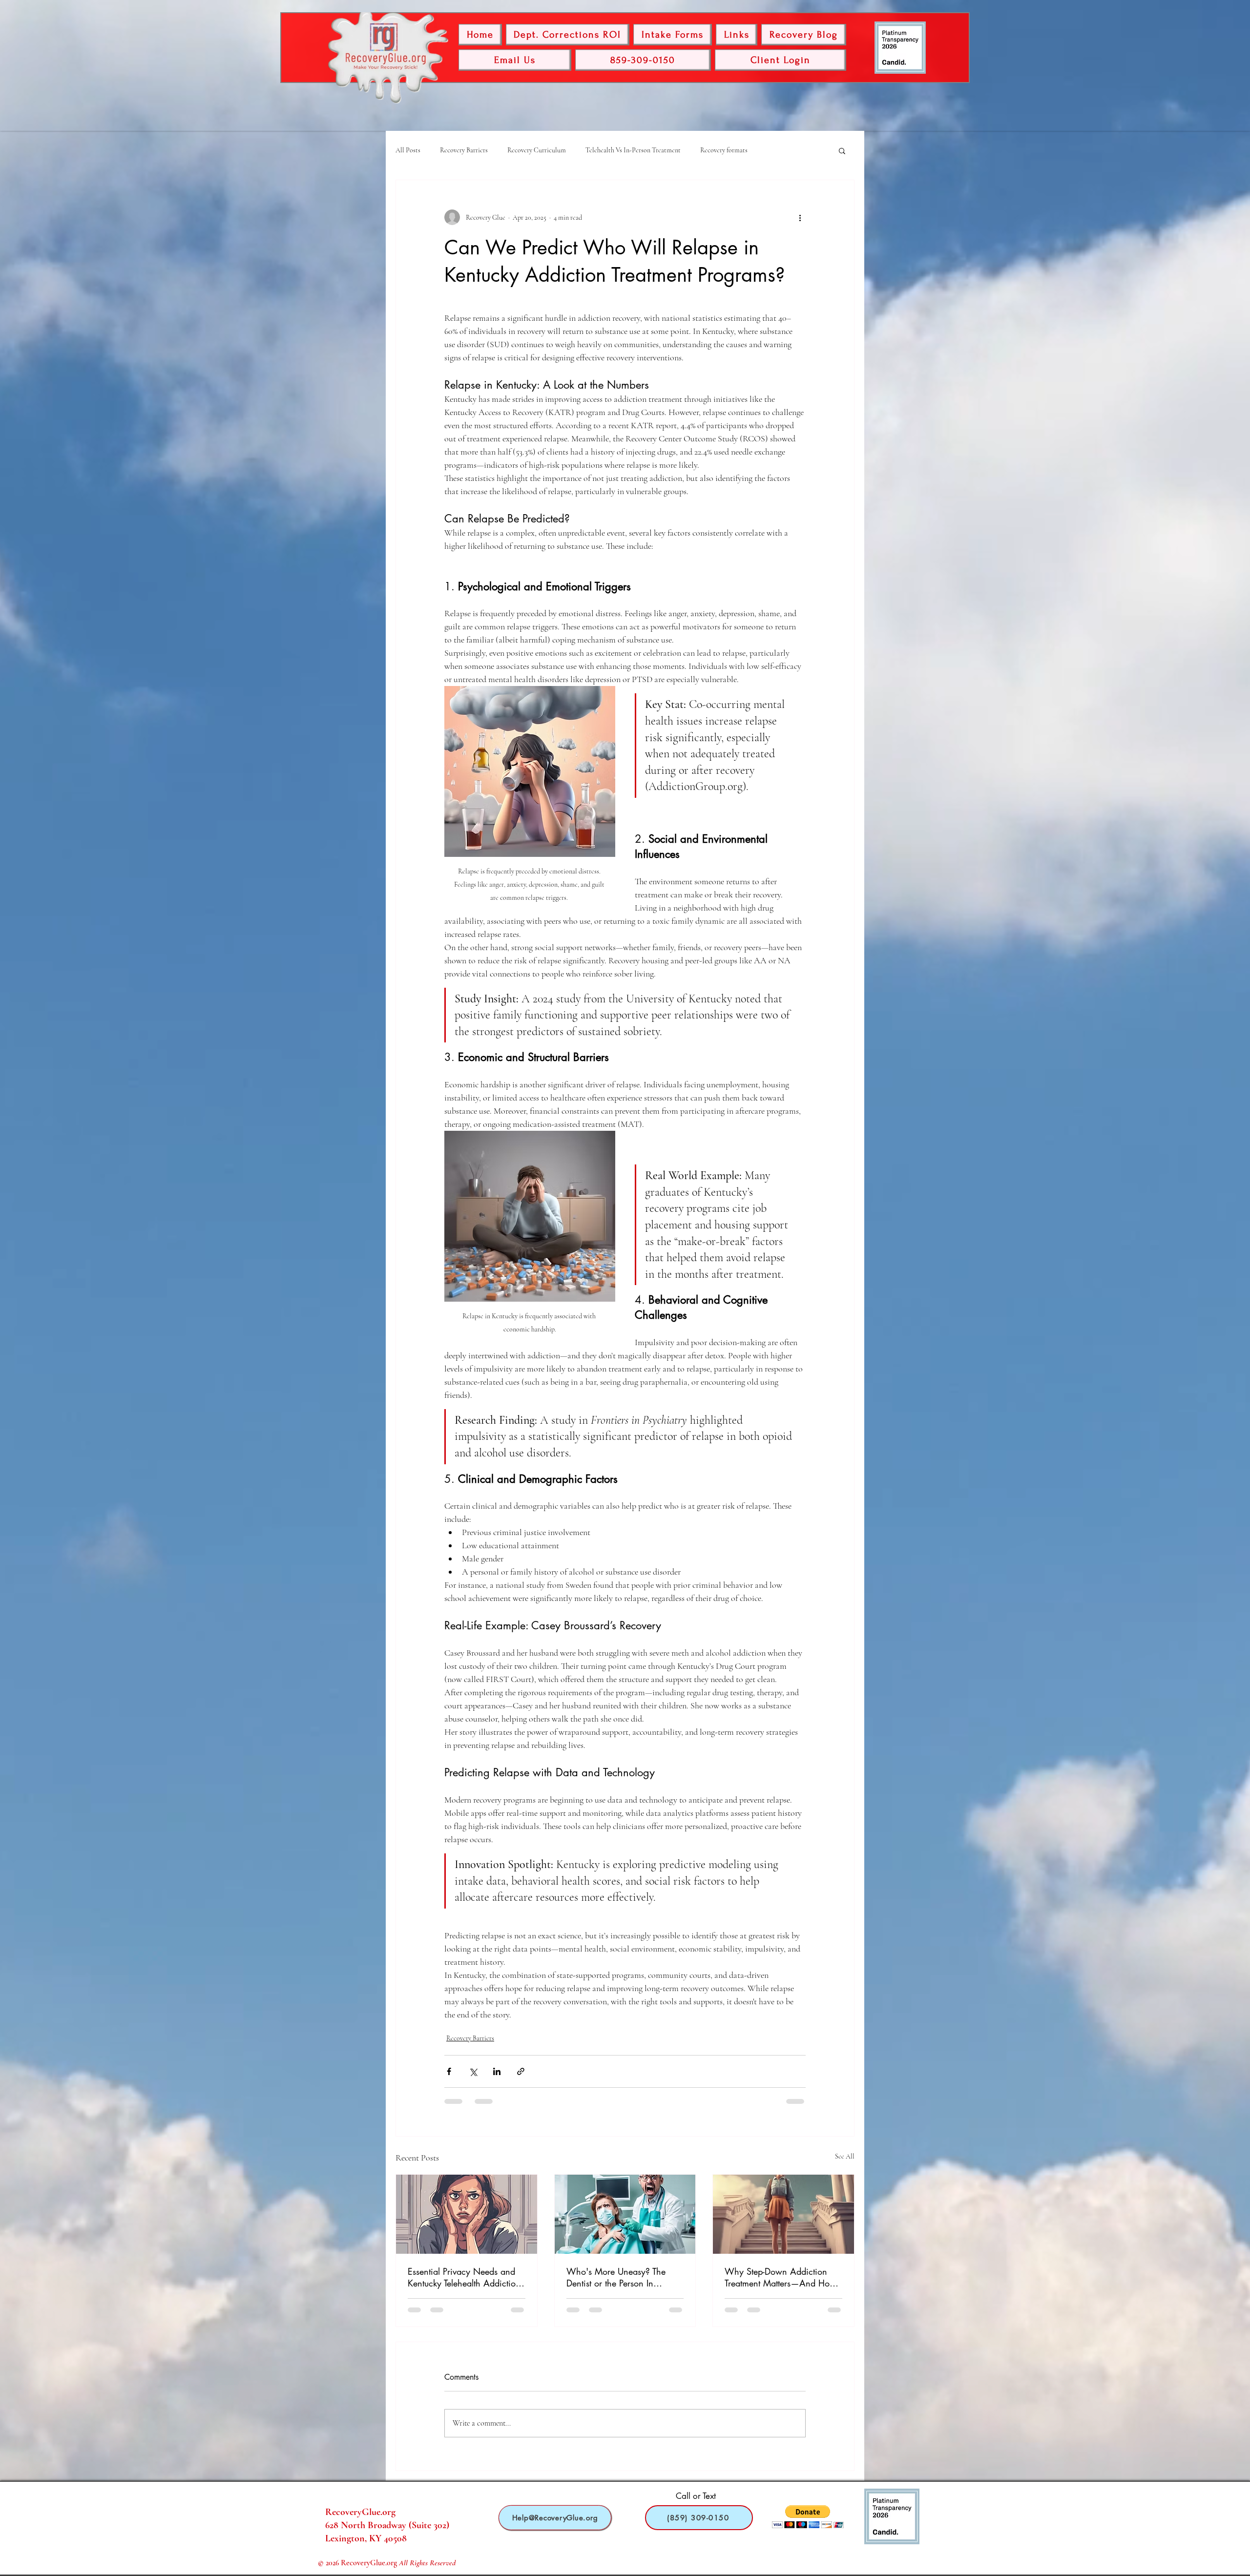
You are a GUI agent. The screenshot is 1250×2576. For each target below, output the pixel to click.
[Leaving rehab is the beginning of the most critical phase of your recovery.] (783, 2221)
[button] (842, 150)
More (774, 150)
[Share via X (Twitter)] (473, 2078)
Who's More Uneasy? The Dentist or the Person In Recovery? (616, 2284)
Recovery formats (724, 150)
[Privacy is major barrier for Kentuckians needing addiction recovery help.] (467, 2221)
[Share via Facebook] (449, 2078)
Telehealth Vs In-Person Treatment (633, 150)
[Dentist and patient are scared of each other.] (625, 2221)
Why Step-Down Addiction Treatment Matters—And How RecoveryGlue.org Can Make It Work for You (781, 2284)
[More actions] (800, 217)
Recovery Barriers (464, 150)
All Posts (408, 150)
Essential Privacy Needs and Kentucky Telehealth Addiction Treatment (464, 2284)
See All (845, 2163)
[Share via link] (521, 2078)
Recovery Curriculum (537, 150)
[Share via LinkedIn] (497, 2078)
